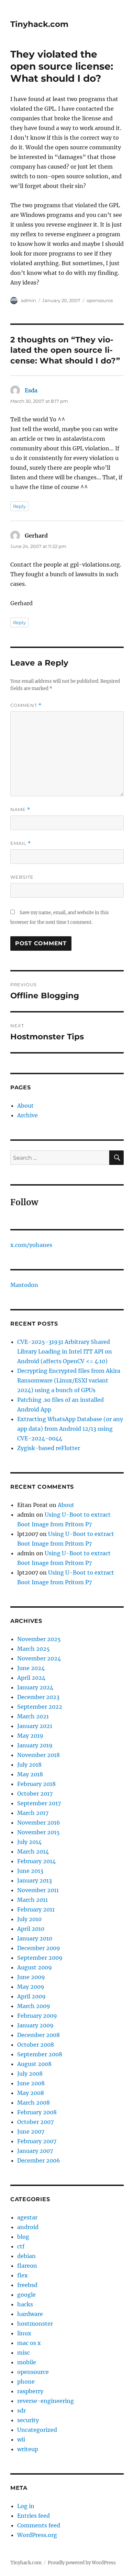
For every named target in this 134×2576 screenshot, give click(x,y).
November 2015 (38, 1832)
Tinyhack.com (39, 24)
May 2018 (30, 1774)
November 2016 (39, 1823)
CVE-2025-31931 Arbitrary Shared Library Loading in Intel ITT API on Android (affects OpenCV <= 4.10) (65, 1351)
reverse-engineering (46, 2401)
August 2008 (34, 2064)
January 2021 (35, 1726)
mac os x (29, 2343)
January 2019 (35, 1745)
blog (23, 2237)
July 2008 (30, 2074)
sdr (21, 2410)
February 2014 (36, 1861)
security (28, 2420)
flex (23, 2275)
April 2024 (31, 1678)
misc (24, 2353)
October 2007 (35, 2122)
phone (26, 2382)
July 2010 (29, 1919)
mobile (27, 2362)
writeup (28, 2449)
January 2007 (35, 2151)
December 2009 (39, 1948)
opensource (100, 300)
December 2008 (38, 2035)
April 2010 (31, 1929)
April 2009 (31, 1996)
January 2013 (35, 1880)
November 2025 (39, 1639)
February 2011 (36, 1909)
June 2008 (31, 2083)
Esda (31, 390)
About (25, 1106)
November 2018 (38, 1755)
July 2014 (29, 1842)
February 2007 (37, 2141)
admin (29, 300)
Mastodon (24, 1285)
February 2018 (36, 1784)
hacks (25, 2304)
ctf (21, 2246)
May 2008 (31, 2093)
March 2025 (33, 1649)
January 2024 (35, 1687)
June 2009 (31, 1977)
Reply (19, 506)
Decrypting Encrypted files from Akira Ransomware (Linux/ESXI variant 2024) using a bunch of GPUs (69, 1380)
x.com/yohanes (31, 1245)
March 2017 (33, 1813)
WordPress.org (37, 2535)
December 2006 (39, 2160)
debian (26, 2256)
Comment (26, 705)
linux (24, 2333)
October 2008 (36, 2045)
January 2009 (35, 2025)
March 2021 (33, 1716)
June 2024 (31, 1668)
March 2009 (34, 2006)
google (26, 2295)
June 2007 (31, 2131)
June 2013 (30, 1871)
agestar (27, 2217)
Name (20, 810)
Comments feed (39, 2525)
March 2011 (32, 1900)
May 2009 (31, 1987)
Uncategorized (37, 2430)
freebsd (27, 2285)
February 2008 (37, 2112)
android (28, 2227)
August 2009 (35, 1967)
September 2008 (40, 2054)
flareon (27, 2266)
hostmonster (35, 2324)
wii (21, 2439)
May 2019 (30, 1736)
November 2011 (38, 1890)
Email (21, 843)
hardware (30, 2314)
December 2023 (38, 1697)
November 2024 (39, 1658)
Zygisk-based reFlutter (49, 1448)
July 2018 (29, 1765)
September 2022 (40, 1707)
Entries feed (33, 2516)
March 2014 (33, 1851)
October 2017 (35, 1794)
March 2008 (33, 2103)
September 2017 (39, 1803)
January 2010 (35, 1938)
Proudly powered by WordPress (82, 2563)
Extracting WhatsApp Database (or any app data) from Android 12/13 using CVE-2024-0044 (70, 1429)
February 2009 (37, 2016)
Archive (27, 1115)
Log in (26, 2506)
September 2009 (40, 1958)
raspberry (30, 2391)
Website (22, 877)
